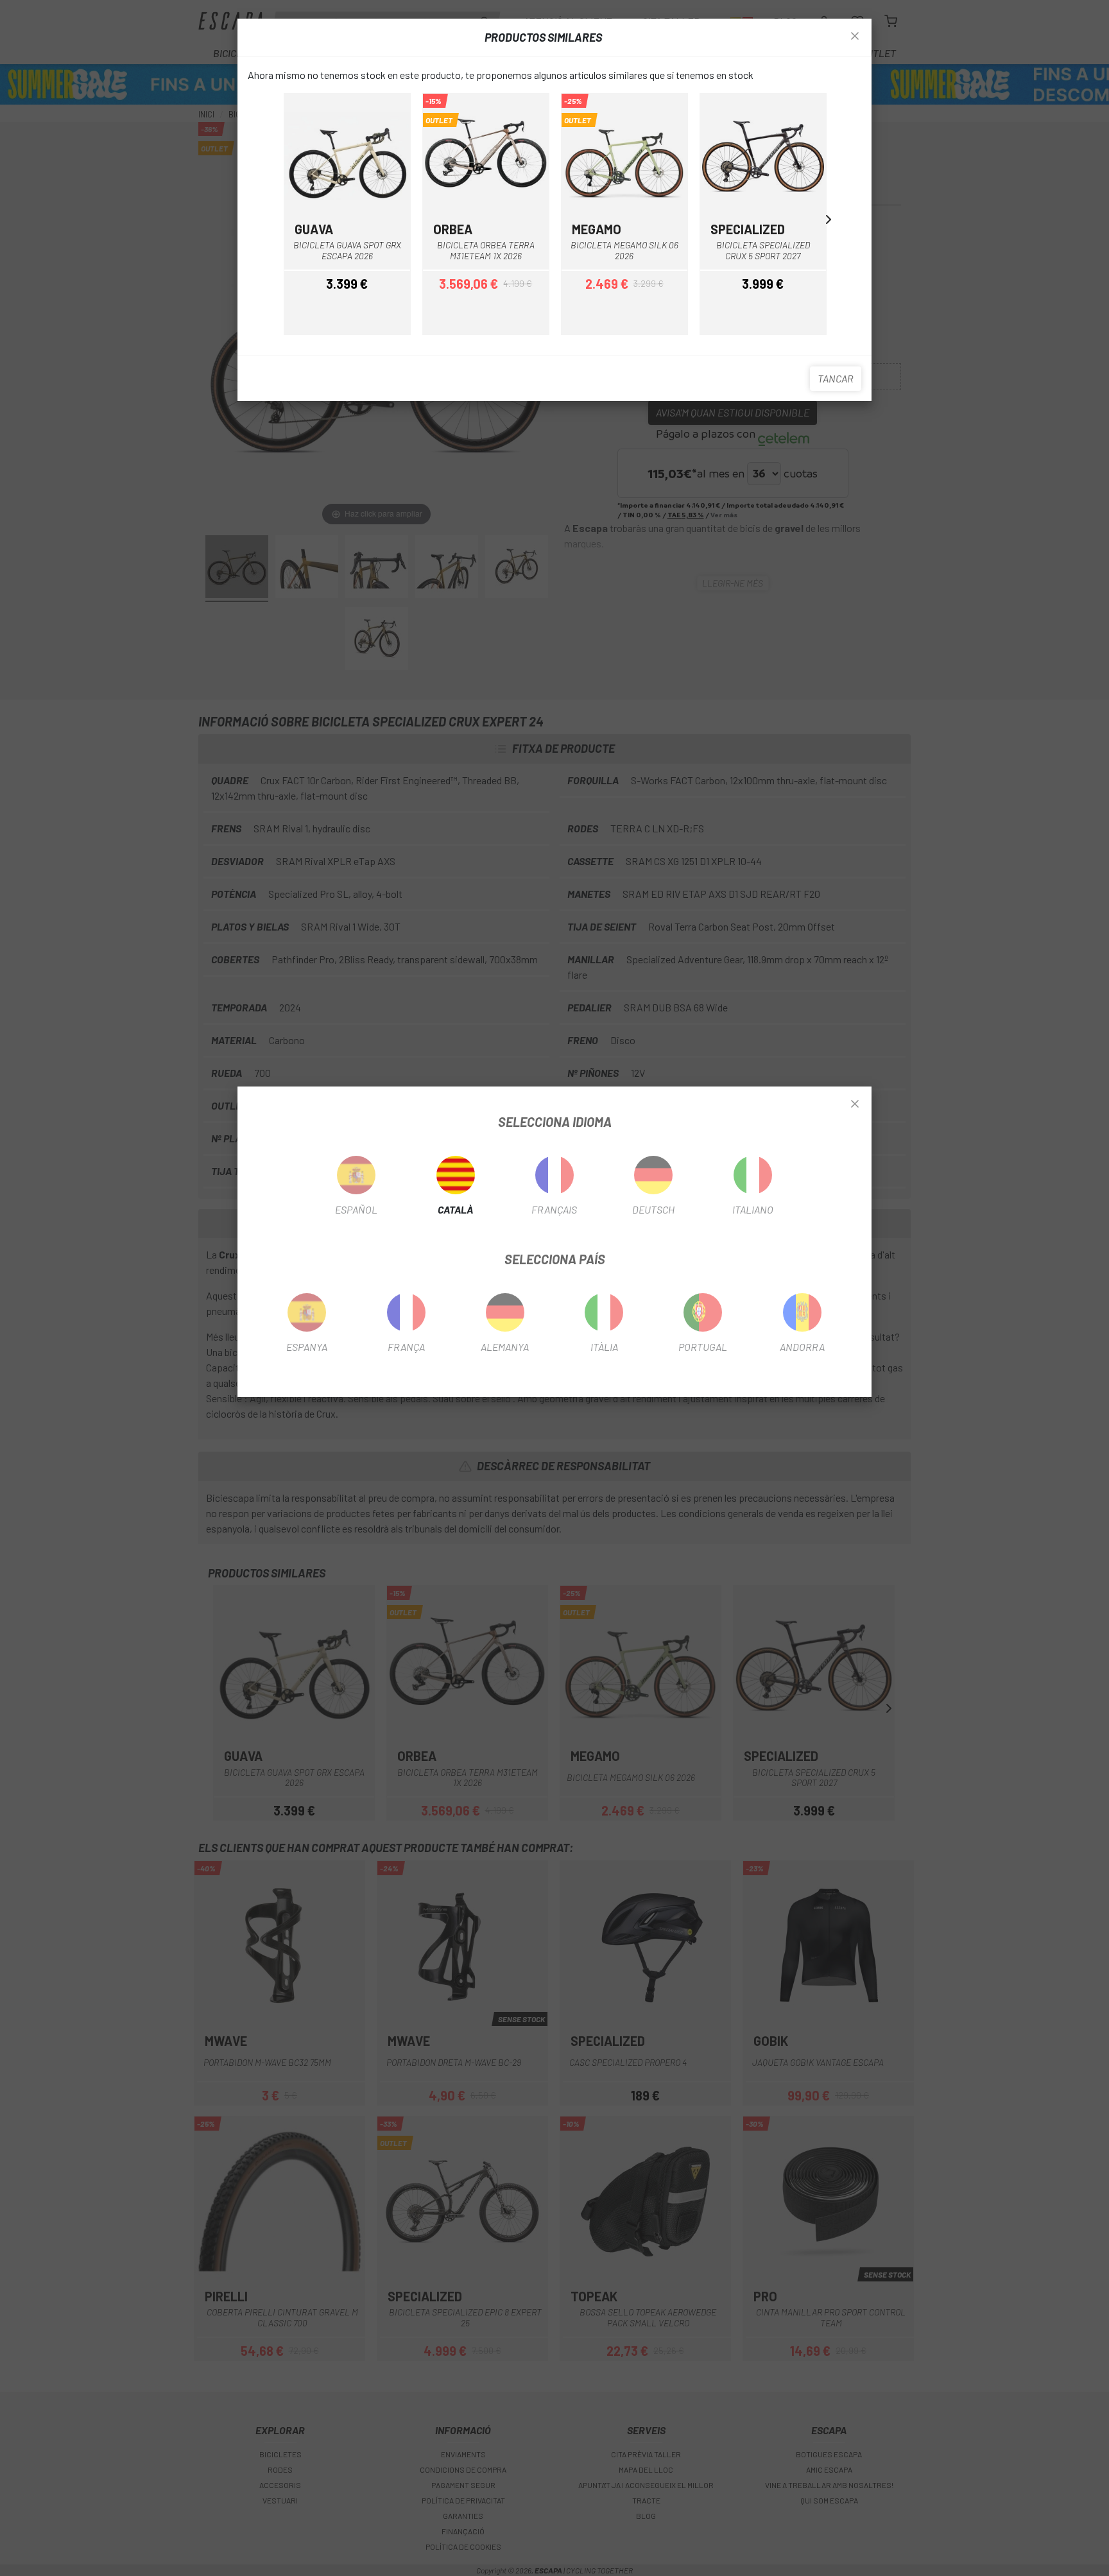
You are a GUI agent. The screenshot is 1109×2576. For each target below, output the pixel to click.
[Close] (855, 1104)
